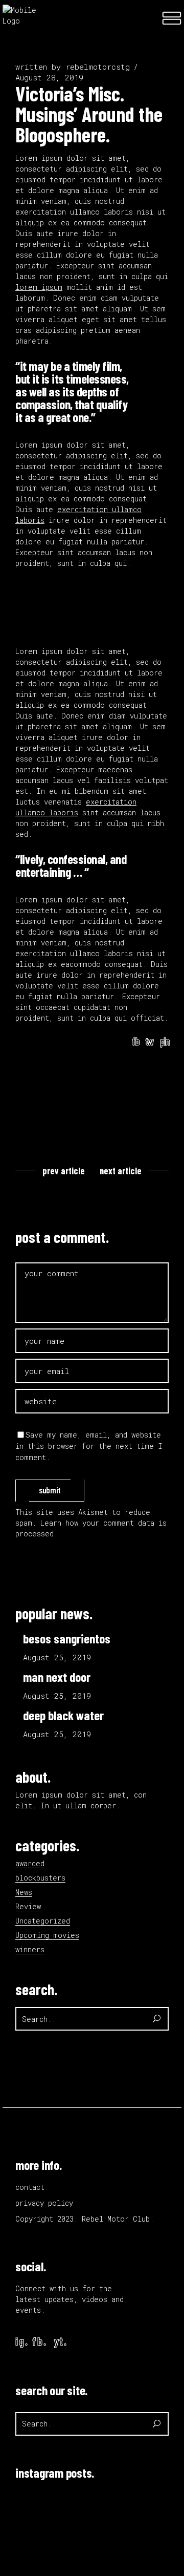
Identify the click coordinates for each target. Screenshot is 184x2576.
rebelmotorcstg (98, 67)
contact (30, 2187)
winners (30, 1949)
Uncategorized (43, 1921)
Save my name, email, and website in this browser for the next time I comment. (89, 1446)
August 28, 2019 (49, 77)
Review (28, 1906)
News (24, 1892)
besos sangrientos (67, 1638)
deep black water (63, 1715)
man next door (57, 1677)
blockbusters (40, 1878)
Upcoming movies (47, 1935)
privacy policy (44, 2203)
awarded (30, 1863)
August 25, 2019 (57, 1657)
